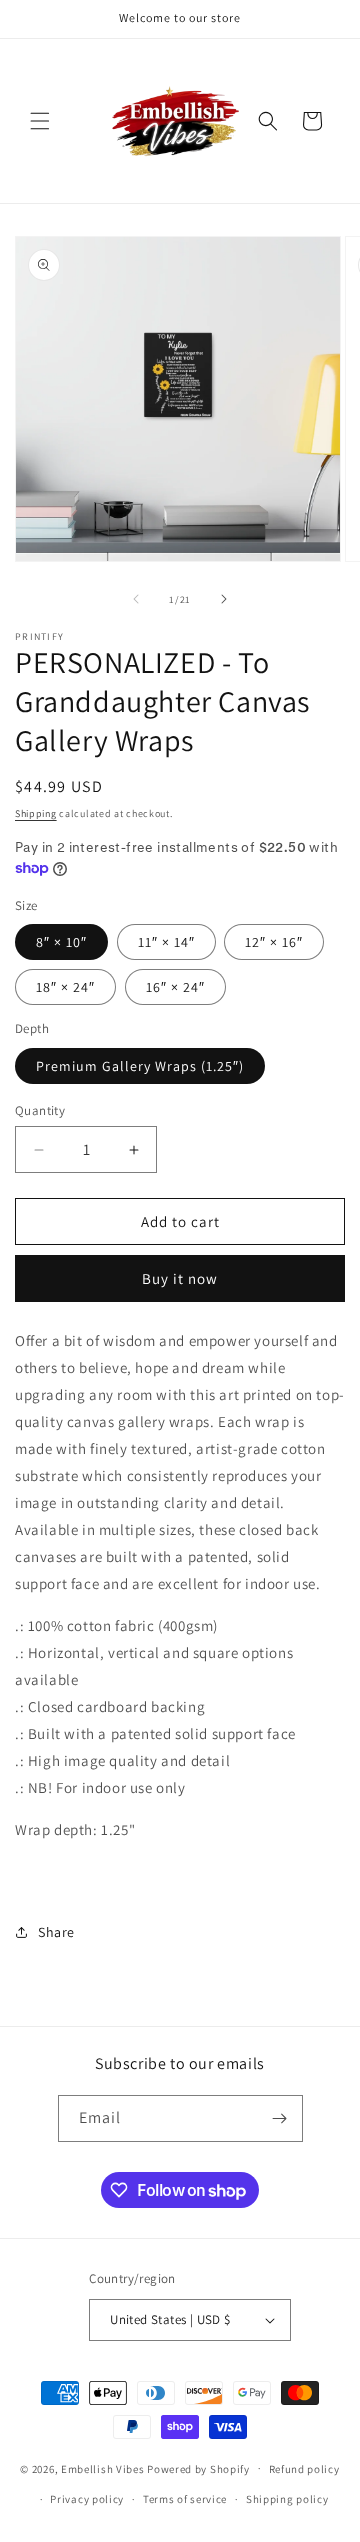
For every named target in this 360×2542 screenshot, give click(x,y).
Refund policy (304, 2469)
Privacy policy (87, 2499)
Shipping (36, 813)
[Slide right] (224, 599)
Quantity (40, 1110)
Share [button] (56, 1932)
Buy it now (180, 1278)
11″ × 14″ (166, 942)
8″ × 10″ (61, 942)
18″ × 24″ (65, 987)
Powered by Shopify (198, 2468)
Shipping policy (287, 2499)
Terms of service (185, 2499)
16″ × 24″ (175, 987)
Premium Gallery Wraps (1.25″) (140, 1066)
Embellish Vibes (103, 2468)
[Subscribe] (280, 2118)
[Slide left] (136, 599)
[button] (40, 121)
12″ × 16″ (274, 942)
